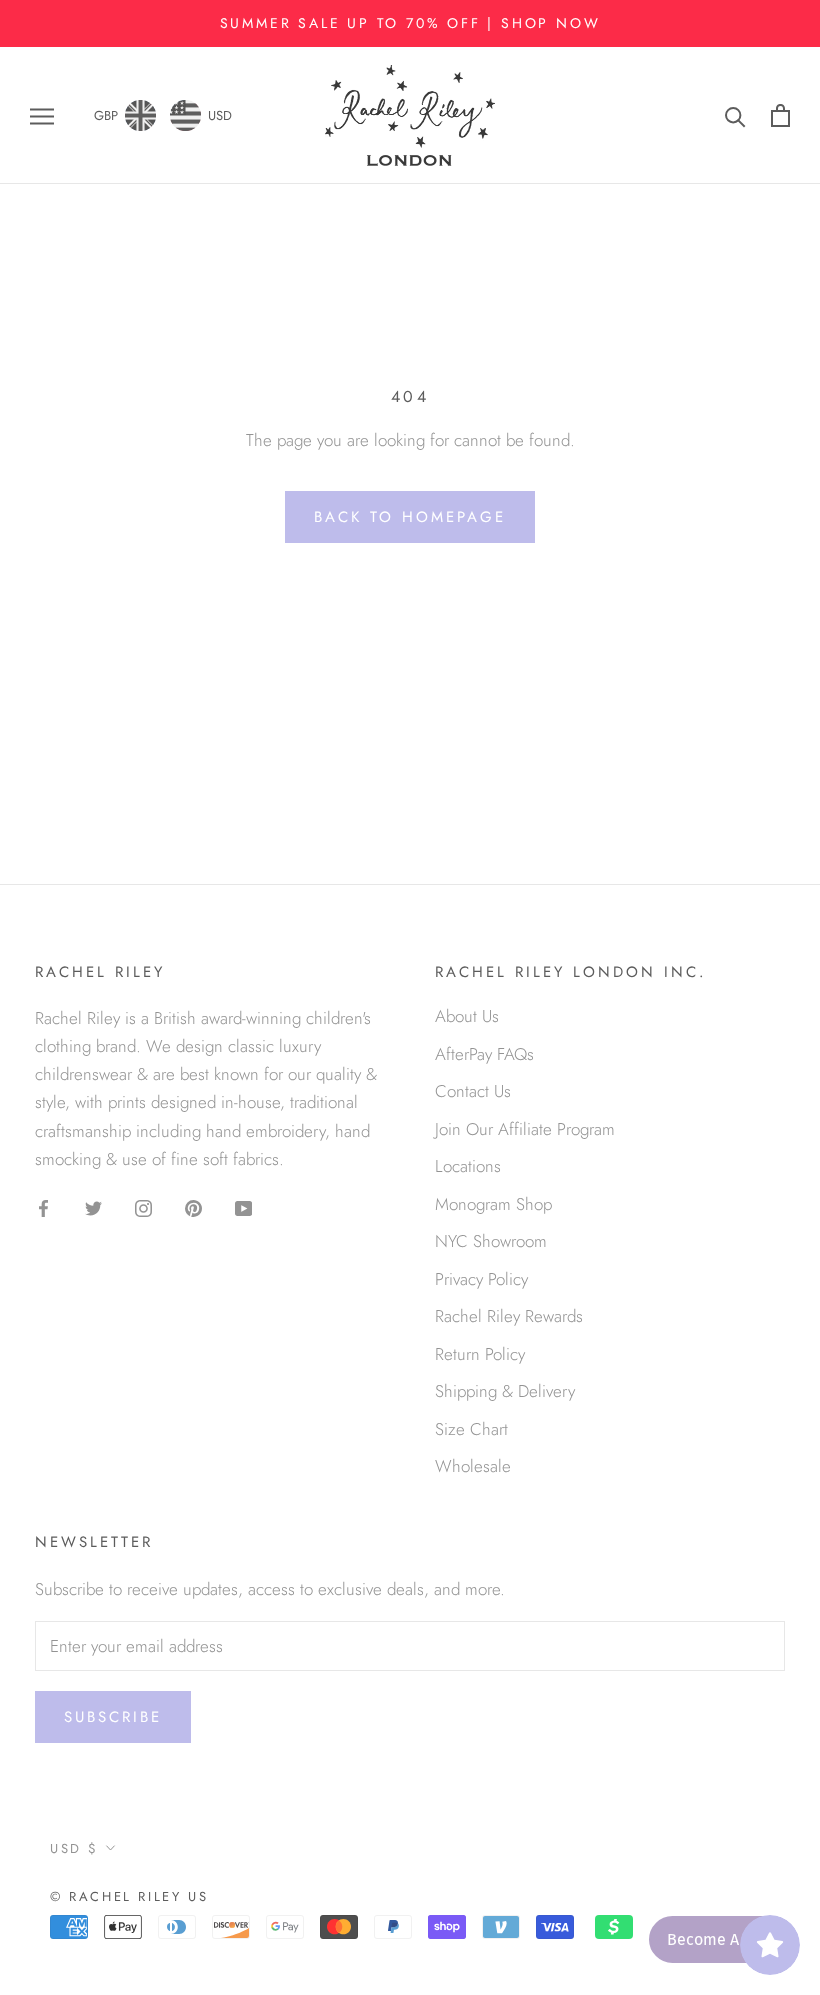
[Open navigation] (42, 115)
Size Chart (471, 1429)
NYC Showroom (491, 1241)
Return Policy (480, 1354)
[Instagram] (143, 1207)
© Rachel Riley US (129, 1896)
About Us (467, 1016)
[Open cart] (780, 115)
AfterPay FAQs (484, 1054)
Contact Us (473, 1091)
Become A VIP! (718, 1939)
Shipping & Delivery (505, 1391)
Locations (468, 1166)
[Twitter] (93, 1207)
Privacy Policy (481, 1279)
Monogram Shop (493, 1204)
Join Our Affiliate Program (525, 1129)
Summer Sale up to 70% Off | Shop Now (410, 23)
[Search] (735, 115)
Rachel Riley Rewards (509, 1316)
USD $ (74, 1848)
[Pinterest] (193, 1207)
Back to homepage (410, 517)
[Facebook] (43, 1207)
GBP (106, 115)
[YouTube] (243, 1207)
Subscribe (113, 1717)
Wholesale (473, 1466)
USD (220, 115)
